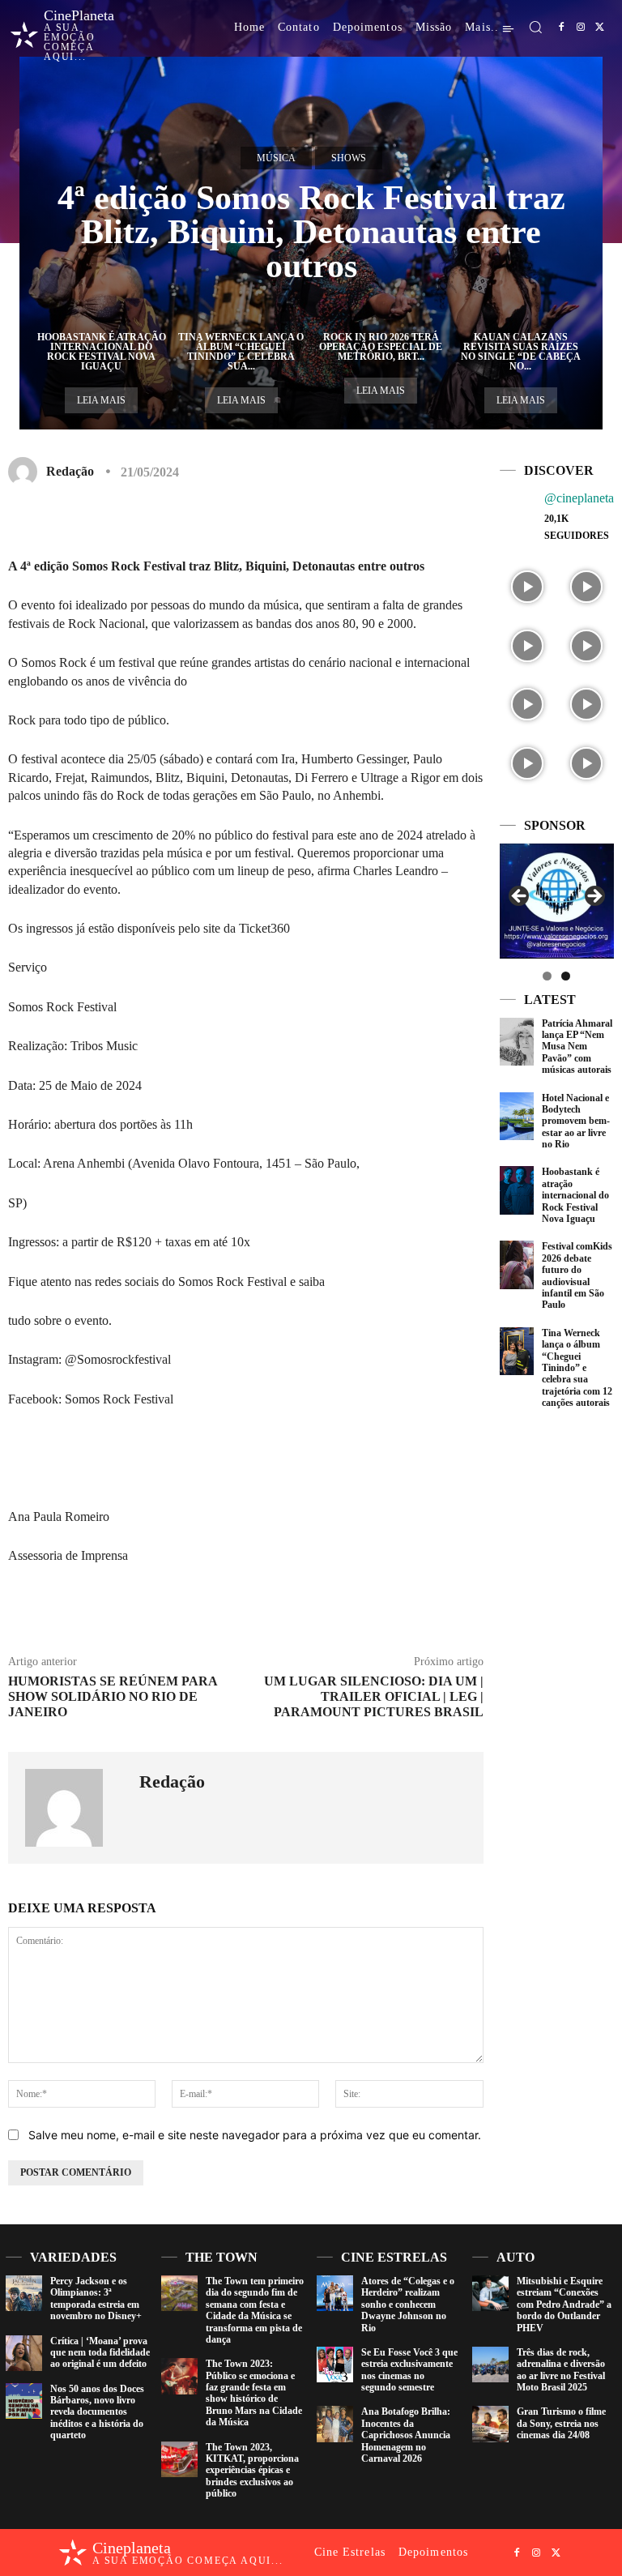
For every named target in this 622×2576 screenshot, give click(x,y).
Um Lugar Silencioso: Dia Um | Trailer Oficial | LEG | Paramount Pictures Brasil (374, 1696)
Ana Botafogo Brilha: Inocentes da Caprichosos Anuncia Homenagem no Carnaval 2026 (406, 2435)
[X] (600, 28)
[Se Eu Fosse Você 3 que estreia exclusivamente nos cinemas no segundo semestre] (335, 2365)
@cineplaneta (579, 498)
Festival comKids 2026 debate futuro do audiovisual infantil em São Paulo (577, 1275)
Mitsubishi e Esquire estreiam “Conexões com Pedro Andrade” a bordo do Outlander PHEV (564, 2305)
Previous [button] (520, 897)
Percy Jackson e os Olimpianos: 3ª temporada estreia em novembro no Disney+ (96, 2298)
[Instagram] (581, 28)
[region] (557, 901)
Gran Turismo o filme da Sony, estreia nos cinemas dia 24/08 (561, 2423)
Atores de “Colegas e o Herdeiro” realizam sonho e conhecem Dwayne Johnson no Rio (408, 2305)
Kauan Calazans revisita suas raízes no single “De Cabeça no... (521, 352)
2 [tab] (566, 976)
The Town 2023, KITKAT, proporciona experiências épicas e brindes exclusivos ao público (252, 2471)
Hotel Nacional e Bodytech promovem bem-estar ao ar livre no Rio (576, 1121)
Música (276, 158)
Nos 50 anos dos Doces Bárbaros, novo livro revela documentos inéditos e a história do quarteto (97, 2412)
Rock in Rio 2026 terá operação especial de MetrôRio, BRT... (381, 347)
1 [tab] (547, 976)
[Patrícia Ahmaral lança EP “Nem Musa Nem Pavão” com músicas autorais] (517, 1042)
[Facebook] (561, 28)
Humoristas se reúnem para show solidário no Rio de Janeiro (113, 1696)
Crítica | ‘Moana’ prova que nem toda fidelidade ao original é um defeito (100, 2353)
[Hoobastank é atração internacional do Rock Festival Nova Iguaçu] (517, 1190)
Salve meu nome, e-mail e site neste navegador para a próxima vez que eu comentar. (255, 2135)
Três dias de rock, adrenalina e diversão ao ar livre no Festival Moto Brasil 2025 (561, 2370)
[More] (425, 519)
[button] (535, 27)
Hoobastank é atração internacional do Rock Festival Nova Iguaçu (102, 352)
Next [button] (594, 897)
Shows (349, 158)
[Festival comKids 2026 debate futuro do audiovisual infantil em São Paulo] (517, 1265)
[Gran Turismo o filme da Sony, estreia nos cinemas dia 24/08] (490, 2424)
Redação (70, 471)
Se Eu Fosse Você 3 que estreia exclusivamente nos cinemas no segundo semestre (409, 2370)
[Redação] (26, 472)
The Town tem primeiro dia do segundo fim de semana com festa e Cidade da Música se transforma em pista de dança (255, 2310)
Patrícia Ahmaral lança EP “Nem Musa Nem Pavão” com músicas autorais (577, 1047)
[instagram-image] (528, 585)
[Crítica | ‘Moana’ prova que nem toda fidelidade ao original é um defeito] (24, 2354)
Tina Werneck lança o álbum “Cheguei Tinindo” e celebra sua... (241, 352)
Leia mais (101, 400)
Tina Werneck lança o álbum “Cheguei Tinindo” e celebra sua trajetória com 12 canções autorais (577, 1368)
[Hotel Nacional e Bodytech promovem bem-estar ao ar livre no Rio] (517, 1116)
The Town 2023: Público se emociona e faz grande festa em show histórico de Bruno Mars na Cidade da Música (254, 2393)
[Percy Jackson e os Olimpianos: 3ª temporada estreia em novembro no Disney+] (24, 2294)
